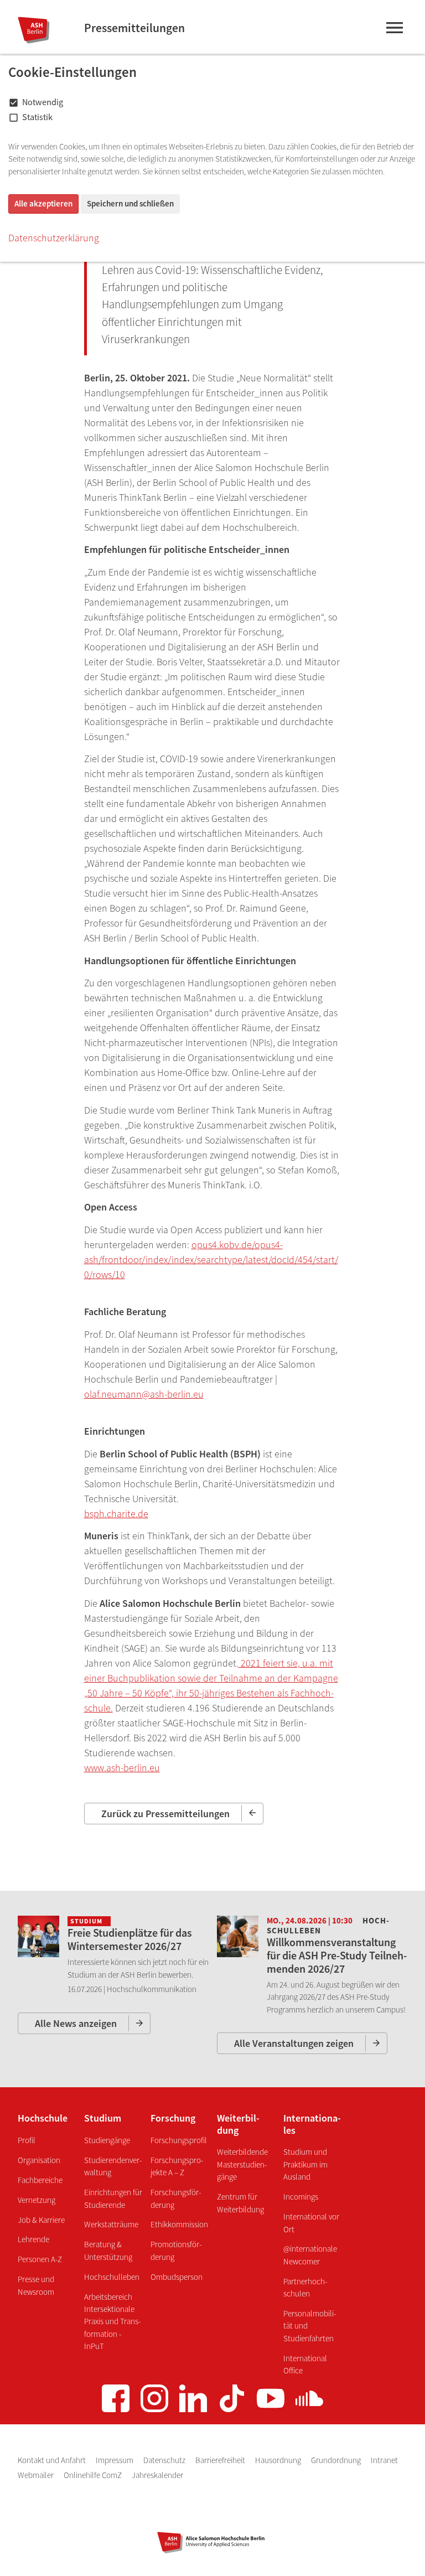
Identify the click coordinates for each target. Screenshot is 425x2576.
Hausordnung (279, 2460)
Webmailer (37, 2475)
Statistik (37, 117)
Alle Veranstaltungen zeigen (294, 2043)
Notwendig (43, 102)
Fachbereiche (40, 2180)
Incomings (301, 2197)
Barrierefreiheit (221, 2460)
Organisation (39, 2160)
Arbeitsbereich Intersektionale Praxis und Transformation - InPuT (112, 2322)
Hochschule (43, 2118)
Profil (27, 2140)
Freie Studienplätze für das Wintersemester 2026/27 (130, 1939)
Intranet (384, 2460)
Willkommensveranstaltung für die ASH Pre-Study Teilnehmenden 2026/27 (337, 1955)
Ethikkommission (179, 2224)
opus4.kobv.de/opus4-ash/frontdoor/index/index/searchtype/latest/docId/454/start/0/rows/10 (211, 1259)
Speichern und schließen (130, 203)
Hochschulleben (112, 2277)
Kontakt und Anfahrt (53, 2460)
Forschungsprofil (179, 2140)
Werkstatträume (111, 2224)
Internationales (312, 2124)
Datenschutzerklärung (54, 238)
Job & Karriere (41, 2220)
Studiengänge (107, 2140)
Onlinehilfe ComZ (94, 2475)
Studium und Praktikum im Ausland (305, 2164)
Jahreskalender (157, 2475)
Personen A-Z (40, 2259)
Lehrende (33, 2239)
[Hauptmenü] (394, 30)
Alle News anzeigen (76, 2023)
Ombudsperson (177, 2277)
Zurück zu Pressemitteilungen (165, 1814)
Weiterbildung (238, 2124)
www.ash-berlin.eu (122, 1768)
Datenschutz (165, 2460)
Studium (103, 2118)
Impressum (115, 2460)
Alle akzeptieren (43, 203)
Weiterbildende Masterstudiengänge (242, 2164)
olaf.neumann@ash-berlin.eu (144, 1394)
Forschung (173, 2118)
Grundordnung (337, 2460)
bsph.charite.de (116, 1514)
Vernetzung (37, 2200)
